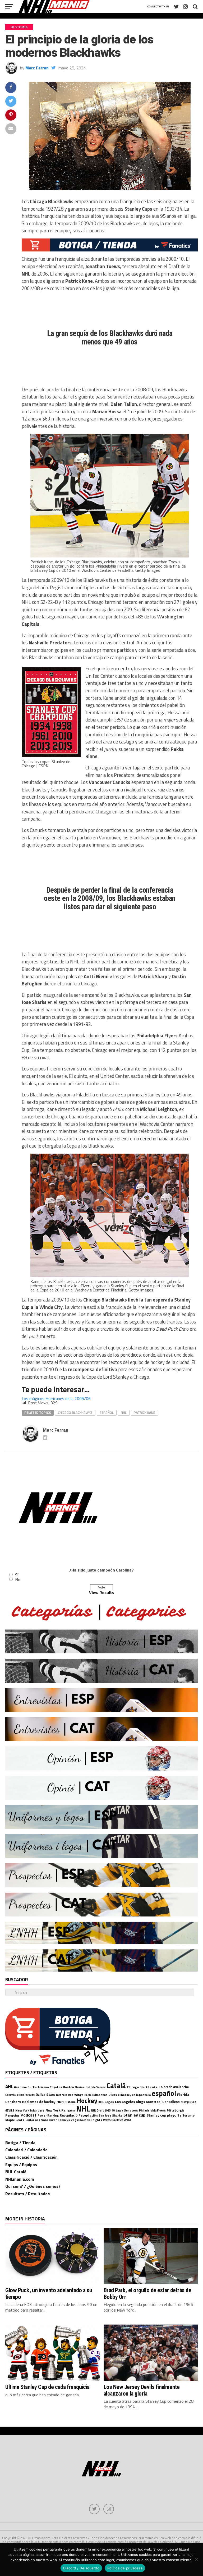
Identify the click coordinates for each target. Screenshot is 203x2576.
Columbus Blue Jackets (20, 2095)
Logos (109, 2102)
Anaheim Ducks (25, 2087)
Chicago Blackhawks (75, 1413)
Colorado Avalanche (174, 2087)
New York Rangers (60, 2110)
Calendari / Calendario (26, 2150)
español (107, 1413)
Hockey (87, 2101)
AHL (9, 2086)
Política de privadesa (125, 2568)
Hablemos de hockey (39, 2102)
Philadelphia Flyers (152, 2110)
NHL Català (16, 2172)
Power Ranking (48, 2115)
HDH (60, 2102)
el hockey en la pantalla (134, 2095)
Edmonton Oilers (105, 2095)
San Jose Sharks (110, 2115)
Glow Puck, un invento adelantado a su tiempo (49, 2293)
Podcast (29, 2115)
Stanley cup (134, 2115)
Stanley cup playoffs (164, 2115)
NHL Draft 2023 (101, 2110)
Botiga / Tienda (20, 2143)
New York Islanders (30, 2110)
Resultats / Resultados (27, 2194)
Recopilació (69, 2115)
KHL (101, 2102)
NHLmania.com (20, 2179)
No (18, 1579)
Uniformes (33, 2120)
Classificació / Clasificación (31, 2157)
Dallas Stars (45, 2095)
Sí (17, 1575)
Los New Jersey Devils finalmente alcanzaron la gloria (142, 2390)
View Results (101, 1592)
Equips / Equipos (21, 2165)
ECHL (88, 2095)
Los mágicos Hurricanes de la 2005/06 (56, 1398)
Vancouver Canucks (56, 2120)
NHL (124, 1413)
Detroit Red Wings (70, 2095)
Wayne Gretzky (113, 2120)
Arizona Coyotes (50, 2087)
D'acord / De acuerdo (81, 2568)
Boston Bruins (74, 2087)
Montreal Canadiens (163, 2102)
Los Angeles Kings (130, 2102)
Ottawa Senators (125, 2110)
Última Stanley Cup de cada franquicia (47, 2387)
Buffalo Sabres (96, 2087)
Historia (70, 2102)
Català (116, 2086)
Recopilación (88, 2115)
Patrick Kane (144, 1413)
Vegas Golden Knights (86, 2120)
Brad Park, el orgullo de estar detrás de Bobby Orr (147, 2293)
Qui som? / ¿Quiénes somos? (33, 2186)
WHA (127, 2120)
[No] (196, 2559)
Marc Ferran (37, 68)
